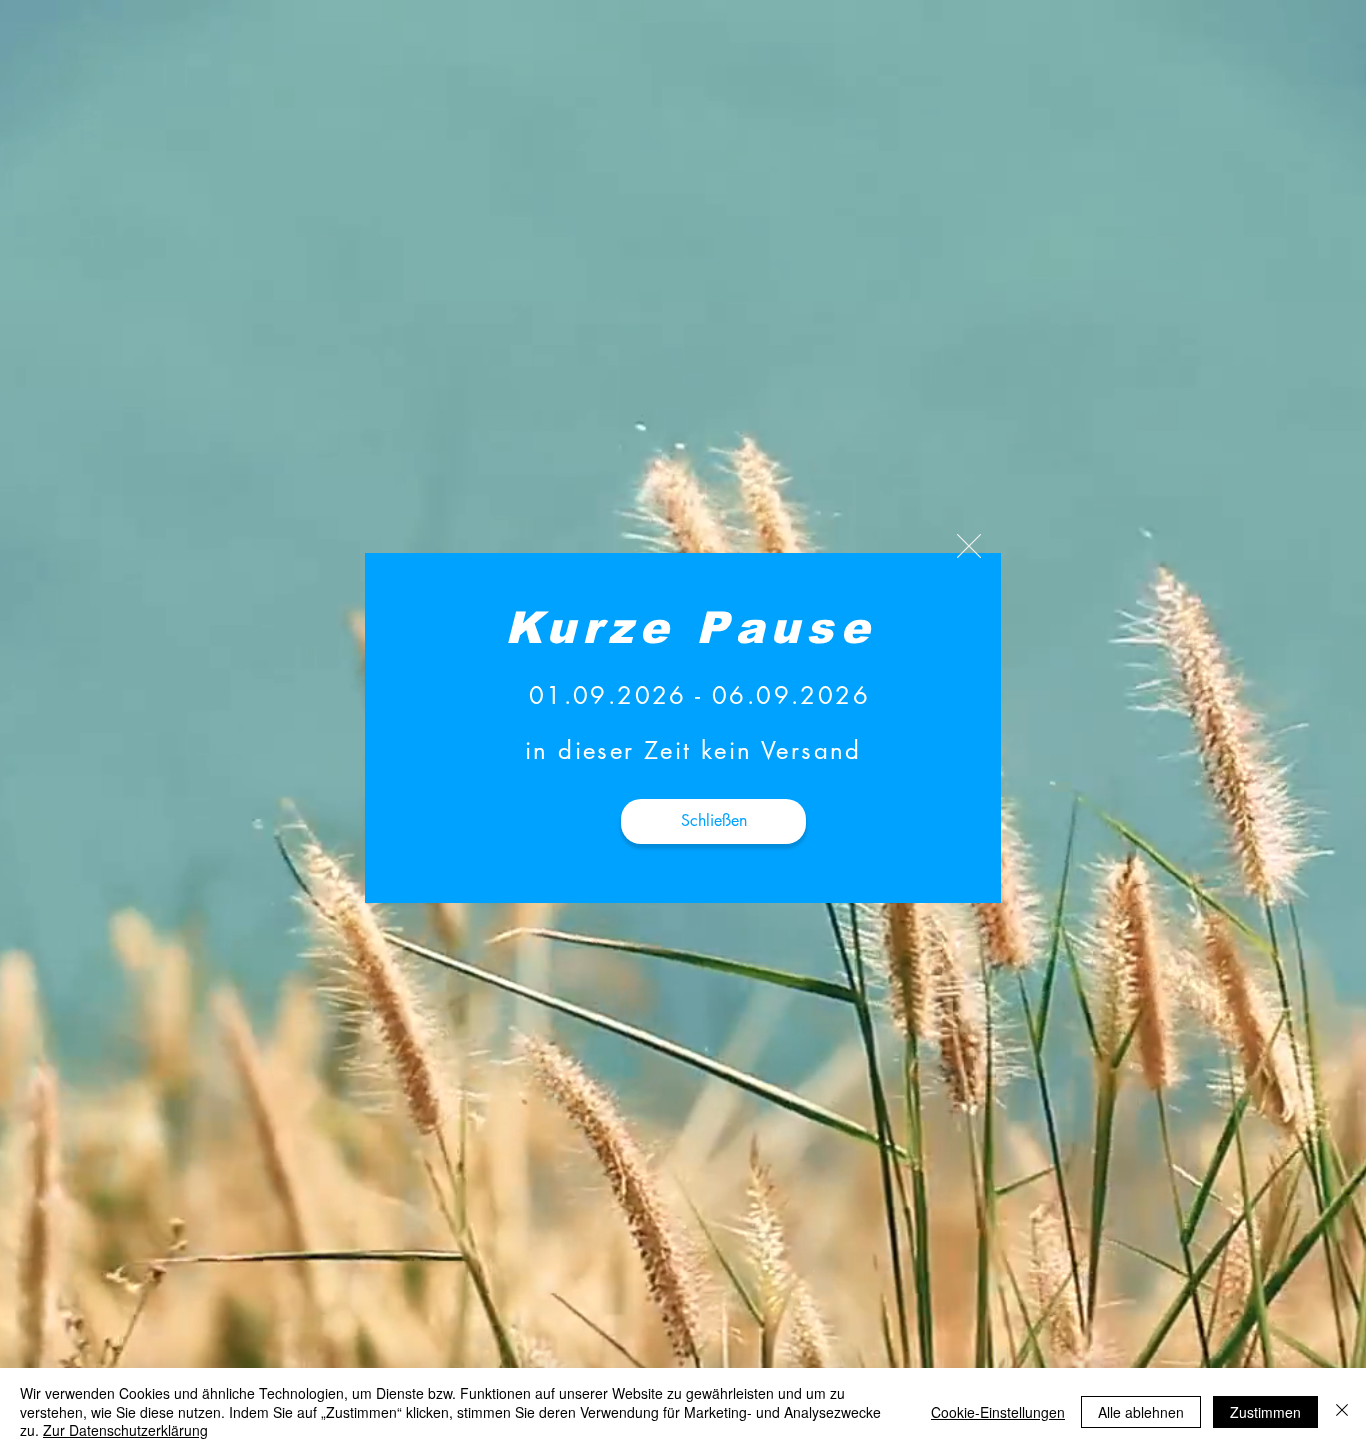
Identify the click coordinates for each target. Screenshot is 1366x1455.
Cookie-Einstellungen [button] (998, 1412)
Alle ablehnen (1141, 1412)
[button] (969, 546)
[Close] (1342, 1411)
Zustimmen (1265, 1412)
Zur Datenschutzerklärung (125, 1430)
